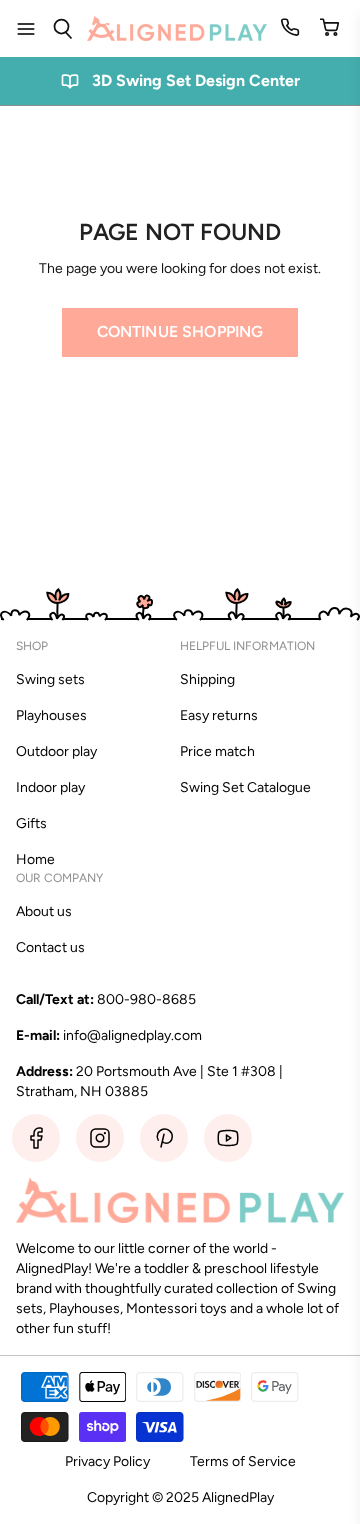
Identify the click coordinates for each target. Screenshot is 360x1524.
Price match (217, 751)
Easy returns (219, 715)
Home (35, 859)
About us (44, 911)
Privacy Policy (107, 1461)
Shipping (207, 679)
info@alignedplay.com (132, 1035)
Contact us (50, 947)
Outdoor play (56, 751)
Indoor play (50, 787)
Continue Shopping (180, 331)
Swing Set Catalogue (245, 787)
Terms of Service (243, 1461)
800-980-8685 (146, 999)
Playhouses (51, 715)
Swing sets (50, 679)
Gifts (31, 823)
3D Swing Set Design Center (196, 80)
